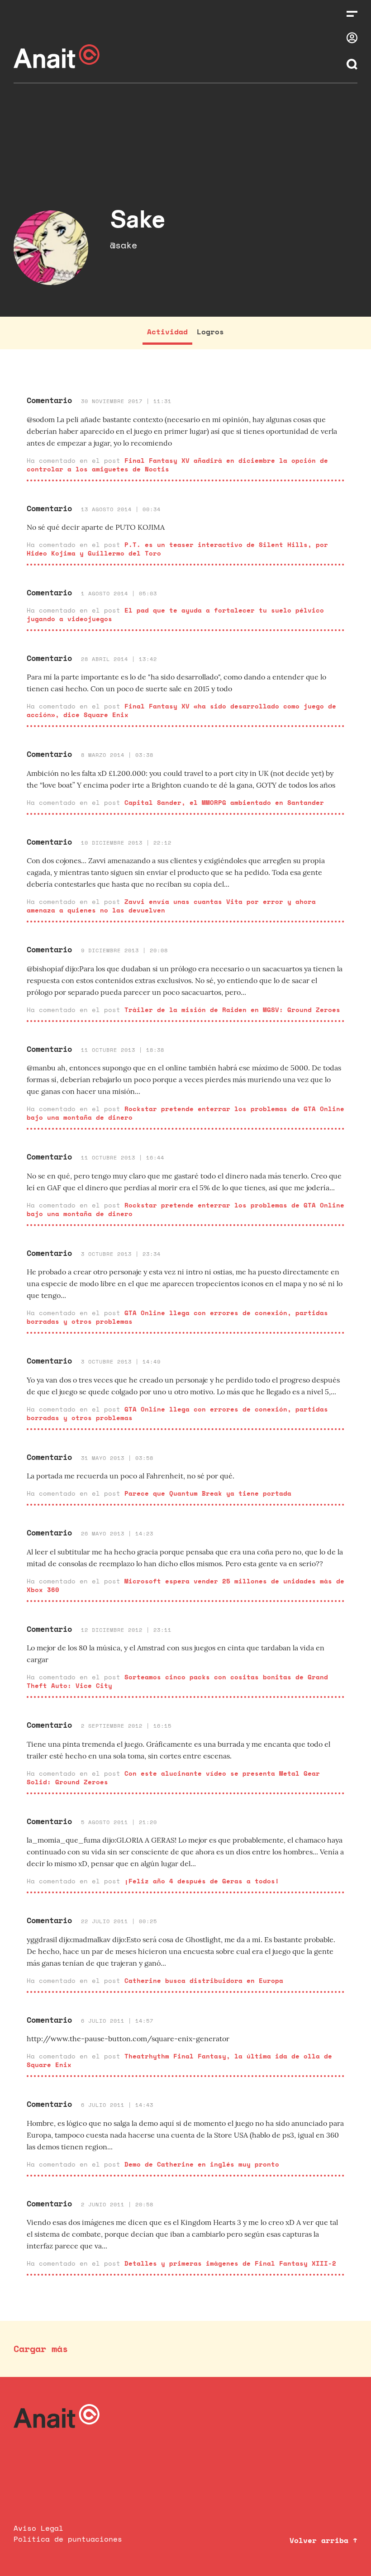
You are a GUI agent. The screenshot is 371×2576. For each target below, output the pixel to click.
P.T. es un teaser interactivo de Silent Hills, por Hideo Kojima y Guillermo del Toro (177, 549)
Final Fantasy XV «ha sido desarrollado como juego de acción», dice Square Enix (181, 710)
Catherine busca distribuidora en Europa (204, 1980)
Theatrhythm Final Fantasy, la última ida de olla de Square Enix (179, 2060)
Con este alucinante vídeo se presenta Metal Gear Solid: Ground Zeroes (173, 1778)
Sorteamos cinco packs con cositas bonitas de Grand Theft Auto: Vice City (177, 1681)
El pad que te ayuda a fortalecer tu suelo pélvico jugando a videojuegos (175, 614)
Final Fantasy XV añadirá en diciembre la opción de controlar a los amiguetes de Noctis (177, 465)
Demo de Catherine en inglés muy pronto (202, 2164)
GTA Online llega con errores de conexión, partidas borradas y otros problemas (177, 1317)
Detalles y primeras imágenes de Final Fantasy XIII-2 (230, 2263)
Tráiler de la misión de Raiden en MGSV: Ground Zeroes (232, 1010)
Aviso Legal (38, 2528)
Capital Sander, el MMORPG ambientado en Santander (224, 802)
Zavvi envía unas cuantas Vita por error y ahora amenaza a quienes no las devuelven (171, 906)
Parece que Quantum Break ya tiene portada (208, 1493)
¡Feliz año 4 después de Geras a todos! (202, 1881)
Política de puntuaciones (68, 2539)
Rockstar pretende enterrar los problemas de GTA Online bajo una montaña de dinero (185, 1113)
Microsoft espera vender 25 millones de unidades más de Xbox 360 (185, 1585)
